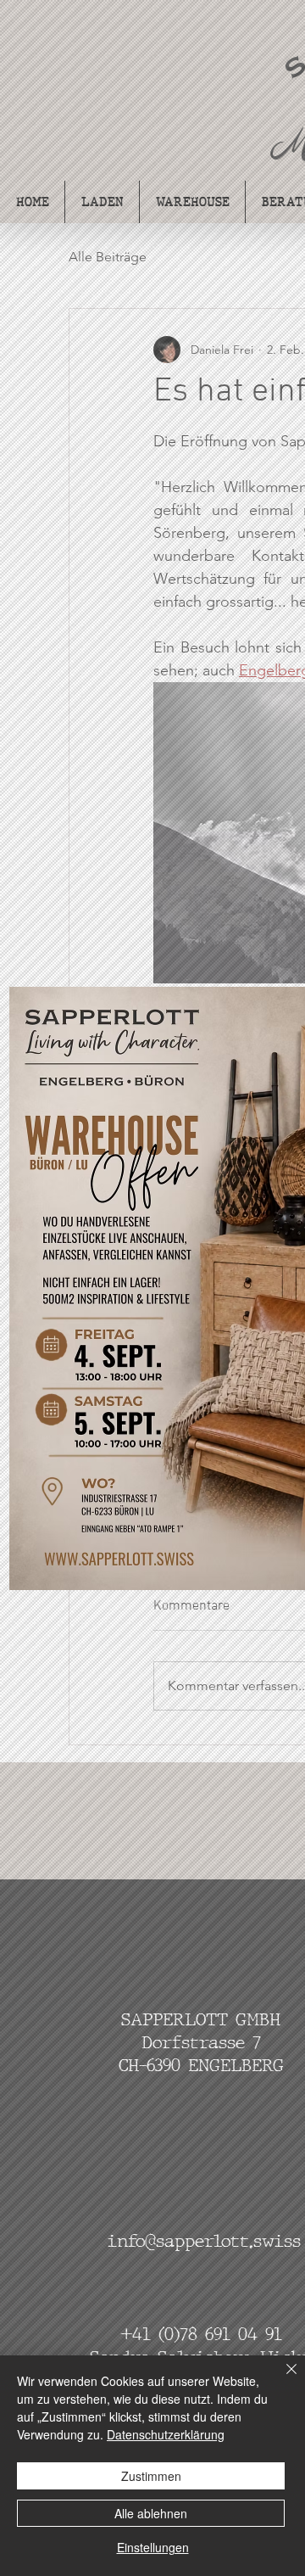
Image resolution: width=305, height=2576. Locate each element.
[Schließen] (281, 2379)
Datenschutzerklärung (166, 2434)
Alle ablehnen (151, 2513)
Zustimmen (151, 2476)
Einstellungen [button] (153, 2547)
